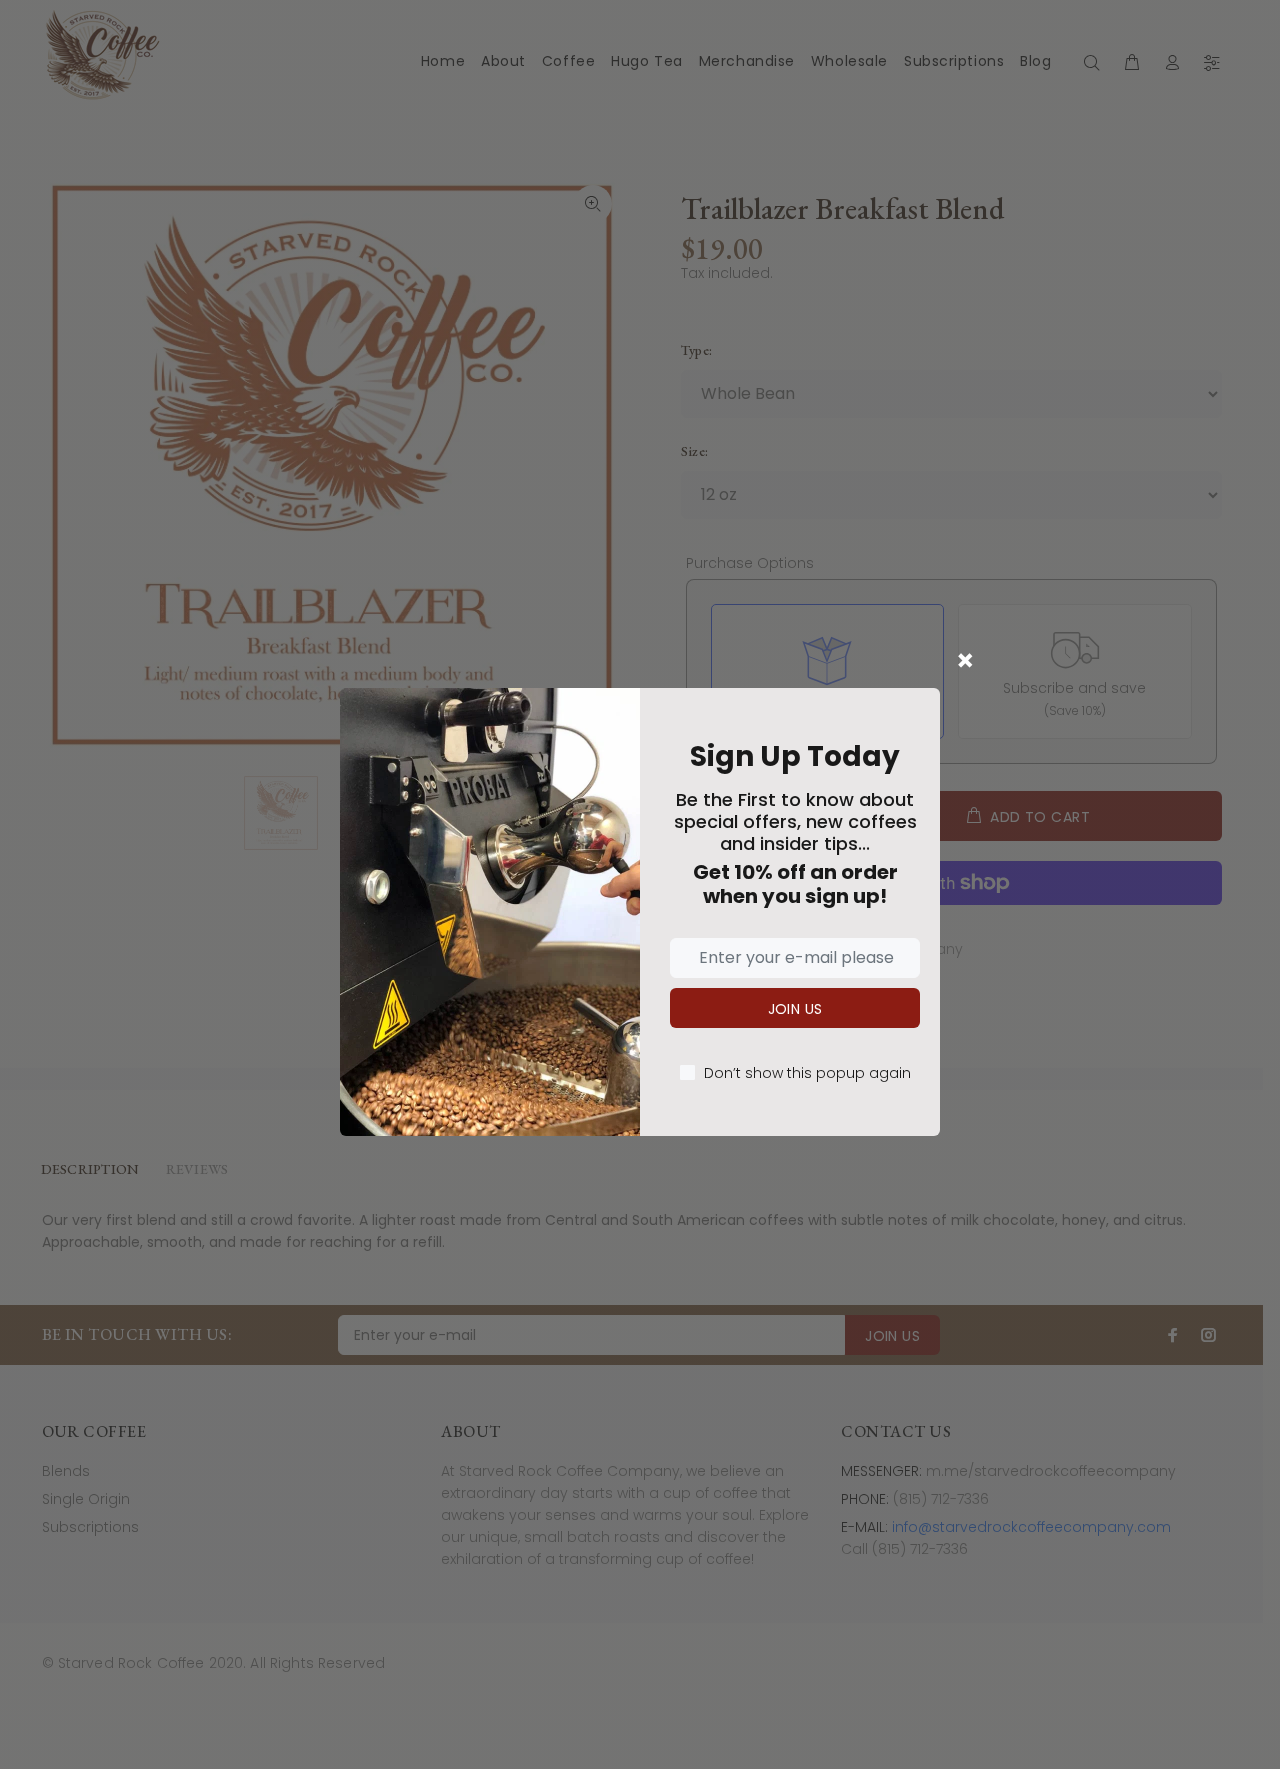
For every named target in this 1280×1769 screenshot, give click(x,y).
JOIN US (795, 1009)
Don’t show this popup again (807, 1073)
